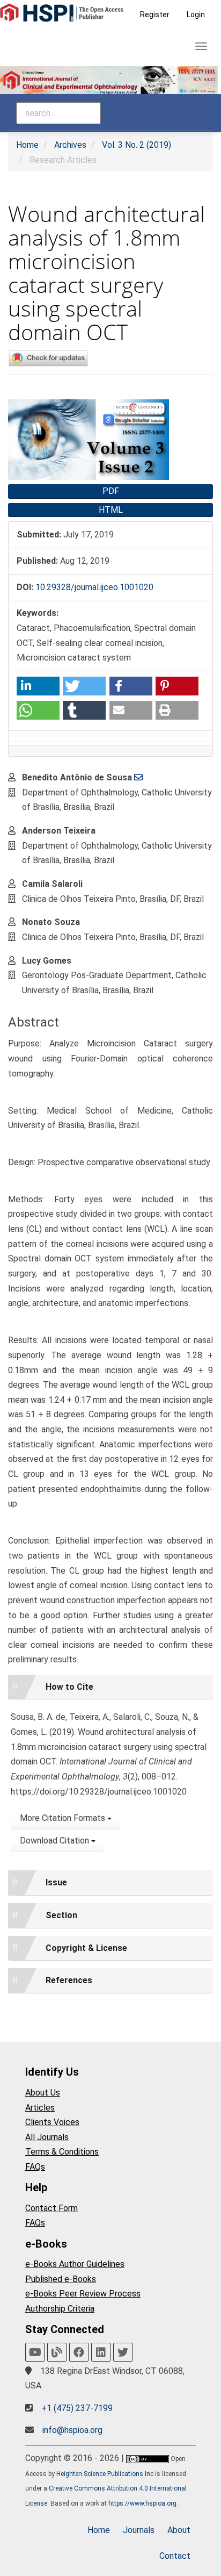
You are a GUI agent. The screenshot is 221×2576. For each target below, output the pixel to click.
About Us (43, 2093)
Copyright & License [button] (86, 1948)
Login (196, 15)
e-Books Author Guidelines (75, 2264)
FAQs (35, 2167)
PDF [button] (111, 491)
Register (155, 15)
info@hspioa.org (72, 2430)
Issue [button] (56, 1882)
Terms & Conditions (62, 2152)
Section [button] (61, 1915)
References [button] (69, 1980)
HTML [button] (111, 510)
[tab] (110, 1687)
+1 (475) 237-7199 (77, 2408)
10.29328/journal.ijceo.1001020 (94, 587)
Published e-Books (61, 2279)
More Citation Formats (64, 1818)
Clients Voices (52, 2122)
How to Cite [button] (69, 1687)
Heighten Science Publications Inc (105, 2474)
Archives (70, 145)
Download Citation (56, 1840)
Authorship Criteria (60, 2309)
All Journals (47, 2137)
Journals (139, 2530)
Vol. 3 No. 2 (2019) (137, 145)
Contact (175, 2556)
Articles (40, 2108)
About (179, 2530)
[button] (38, 686)
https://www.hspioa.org (142, 2503)
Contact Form (51, 2208)
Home (27, 145)
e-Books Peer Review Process (83, 2294)
